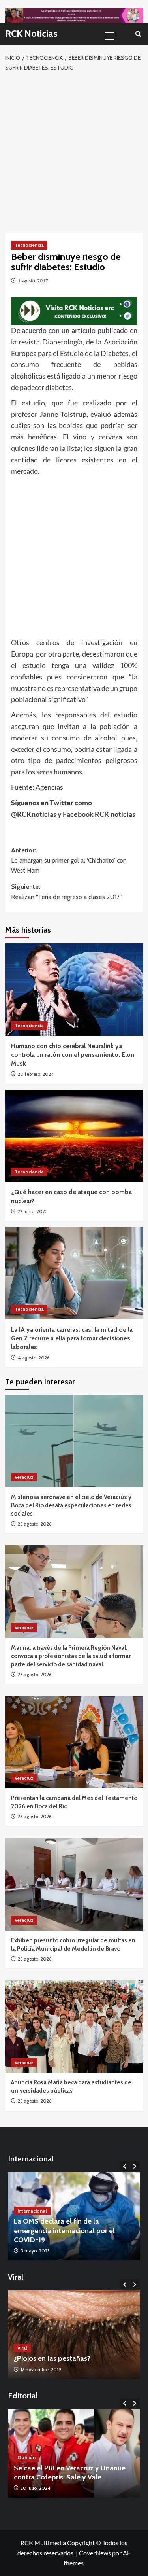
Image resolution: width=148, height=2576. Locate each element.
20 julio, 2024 (35, 2488)
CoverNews (95, 2553)
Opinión (26, 2457)
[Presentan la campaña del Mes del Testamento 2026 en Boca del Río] (74, 1742)
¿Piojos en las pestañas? (52, 2358)
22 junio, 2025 (33, 1211)
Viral (22, 2348)
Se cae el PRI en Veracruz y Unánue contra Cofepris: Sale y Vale (70, 2473)
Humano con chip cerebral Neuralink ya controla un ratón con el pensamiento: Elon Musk (73, 1055)
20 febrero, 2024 (36, 1074)
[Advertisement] (74, 151)
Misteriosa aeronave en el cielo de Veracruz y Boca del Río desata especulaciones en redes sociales (71, 1505)
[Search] (138, 34)
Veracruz (24, 1477)
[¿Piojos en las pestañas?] (74, 2335)
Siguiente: (67, 892)
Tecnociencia (29, 245)
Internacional (32, 2211)
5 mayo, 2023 (35, 2251)
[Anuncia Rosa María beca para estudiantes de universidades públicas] (74, 2026)
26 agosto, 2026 (35, 1524)
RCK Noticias (31, 33)
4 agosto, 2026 (34, 1358)
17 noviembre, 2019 (41, 2369)
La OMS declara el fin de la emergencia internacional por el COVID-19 (64, 2231)
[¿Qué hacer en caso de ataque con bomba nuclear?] (74, 1136)
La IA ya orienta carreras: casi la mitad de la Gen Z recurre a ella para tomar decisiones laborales (72, 1338)
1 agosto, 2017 (33, 281)
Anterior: (69, 860)
